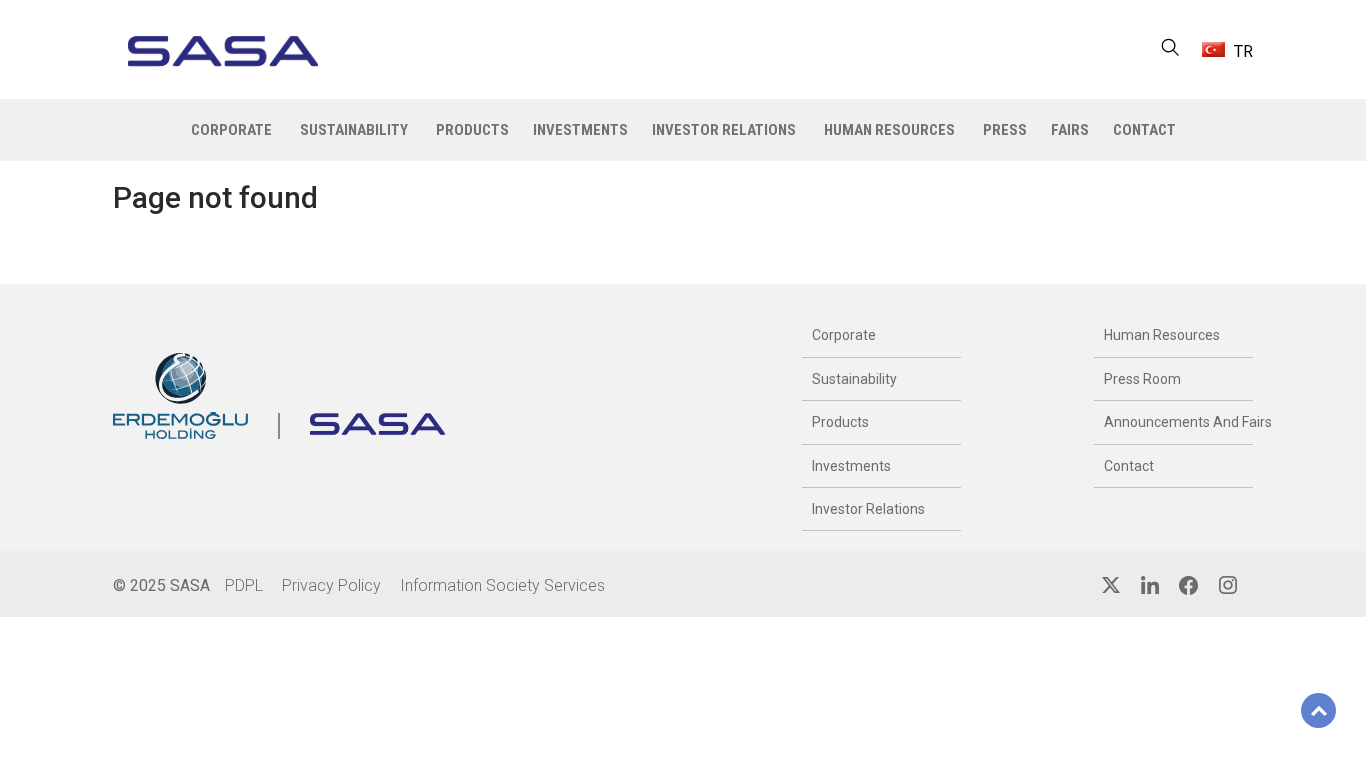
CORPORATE (231, 130)
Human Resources (1162, 335)
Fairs (1070, 130)
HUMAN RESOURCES (889, 130)
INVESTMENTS (580, 130)
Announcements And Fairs (1173, 422)
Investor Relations (868, 509)
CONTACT (1144, 130)
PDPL (244, 585)
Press (1005, 130)
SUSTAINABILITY (354, 130)
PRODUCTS (472, 130)
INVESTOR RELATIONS (724, 130)
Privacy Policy (331, 585)
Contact (1129, 466)
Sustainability (854, 379)
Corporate (844, 335)
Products (840, 422)
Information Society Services (502, 585)
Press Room (1142, 379)
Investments (851, 466)
